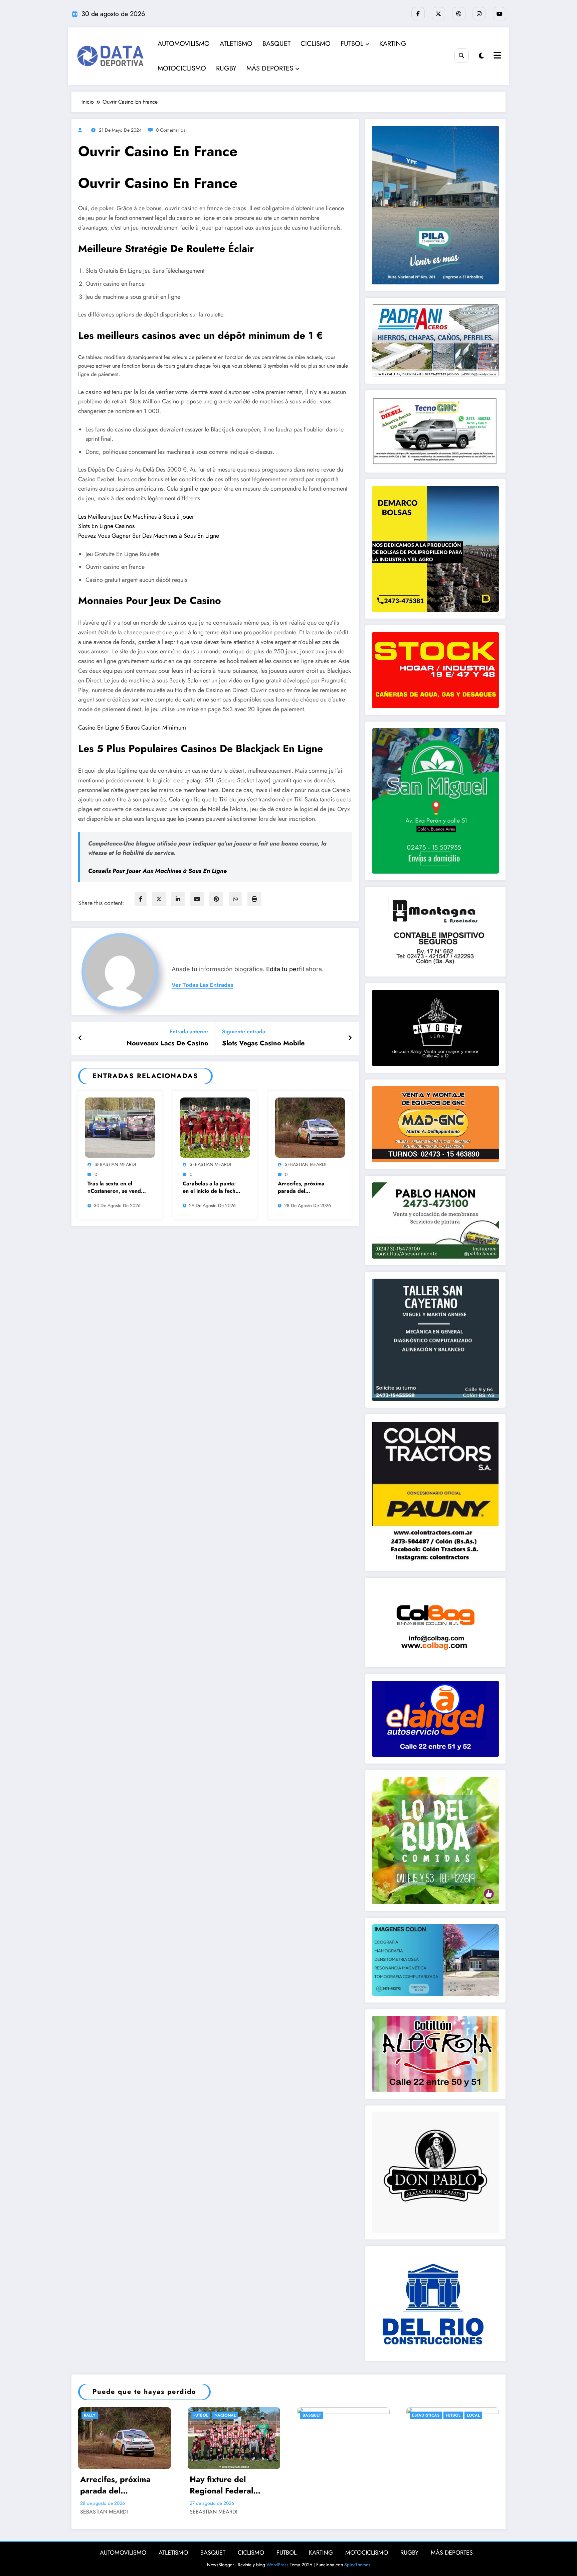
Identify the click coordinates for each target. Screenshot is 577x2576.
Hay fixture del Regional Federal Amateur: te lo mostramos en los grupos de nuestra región (224, 2485)
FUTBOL (352, 44)
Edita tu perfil (285, 969)
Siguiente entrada (244, 1032)
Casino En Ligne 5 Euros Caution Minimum (132, 728)
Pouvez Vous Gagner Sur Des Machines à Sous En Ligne (149, 536)
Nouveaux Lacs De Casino (167, 1043)
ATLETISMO (236, 44)
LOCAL (473, 2415)
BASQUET (276, 44)
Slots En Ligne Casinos (106, 526)
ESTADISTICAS (426, 2415)
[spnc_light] (481, 56)
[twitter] (159, 899)
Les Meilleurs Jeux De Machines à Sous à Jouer (136, 517)
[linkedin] (178, 899)
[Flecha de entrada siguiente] (350, 1038)
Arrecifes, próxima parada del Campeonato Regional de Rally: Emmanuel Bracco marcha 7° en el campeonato (307, 1188)
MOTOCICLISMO (182, 68)
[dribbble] (459, 14)
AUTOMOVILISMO (184, 44)
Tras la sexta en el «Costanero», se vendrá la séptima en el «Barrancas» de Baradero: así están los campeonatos (117, 1188)
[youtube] (500, 14)
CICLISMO (316, 44)
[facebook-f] (418, 14)
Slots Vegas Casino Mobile (263, 1043)
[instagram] (479, 14)
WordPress (277, 2565)
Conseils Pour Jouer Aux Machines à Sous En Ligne (157, 871)
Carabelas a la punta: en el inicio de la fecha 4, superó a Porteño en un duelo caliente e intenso (211, 1188)
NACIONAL (225, 2415)
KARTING (393, 44)
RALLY (90, 2415)
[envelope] (197, 899)
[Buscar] (462, 56)
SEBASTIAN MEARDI (115, 1164)
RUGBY (226, 68)
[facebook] (141, 899)
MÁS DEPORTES (270, 68)
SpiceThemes (357, 2565)
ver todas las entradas (203, 985)
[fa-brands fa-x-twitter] (438, 14)
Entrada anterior (189, 1032)
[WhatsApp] (235, 899)
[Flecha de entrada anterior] (80, 1038)
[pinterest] (216, 899)
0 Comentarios (171, 130)
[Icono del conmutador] (497, 56)
